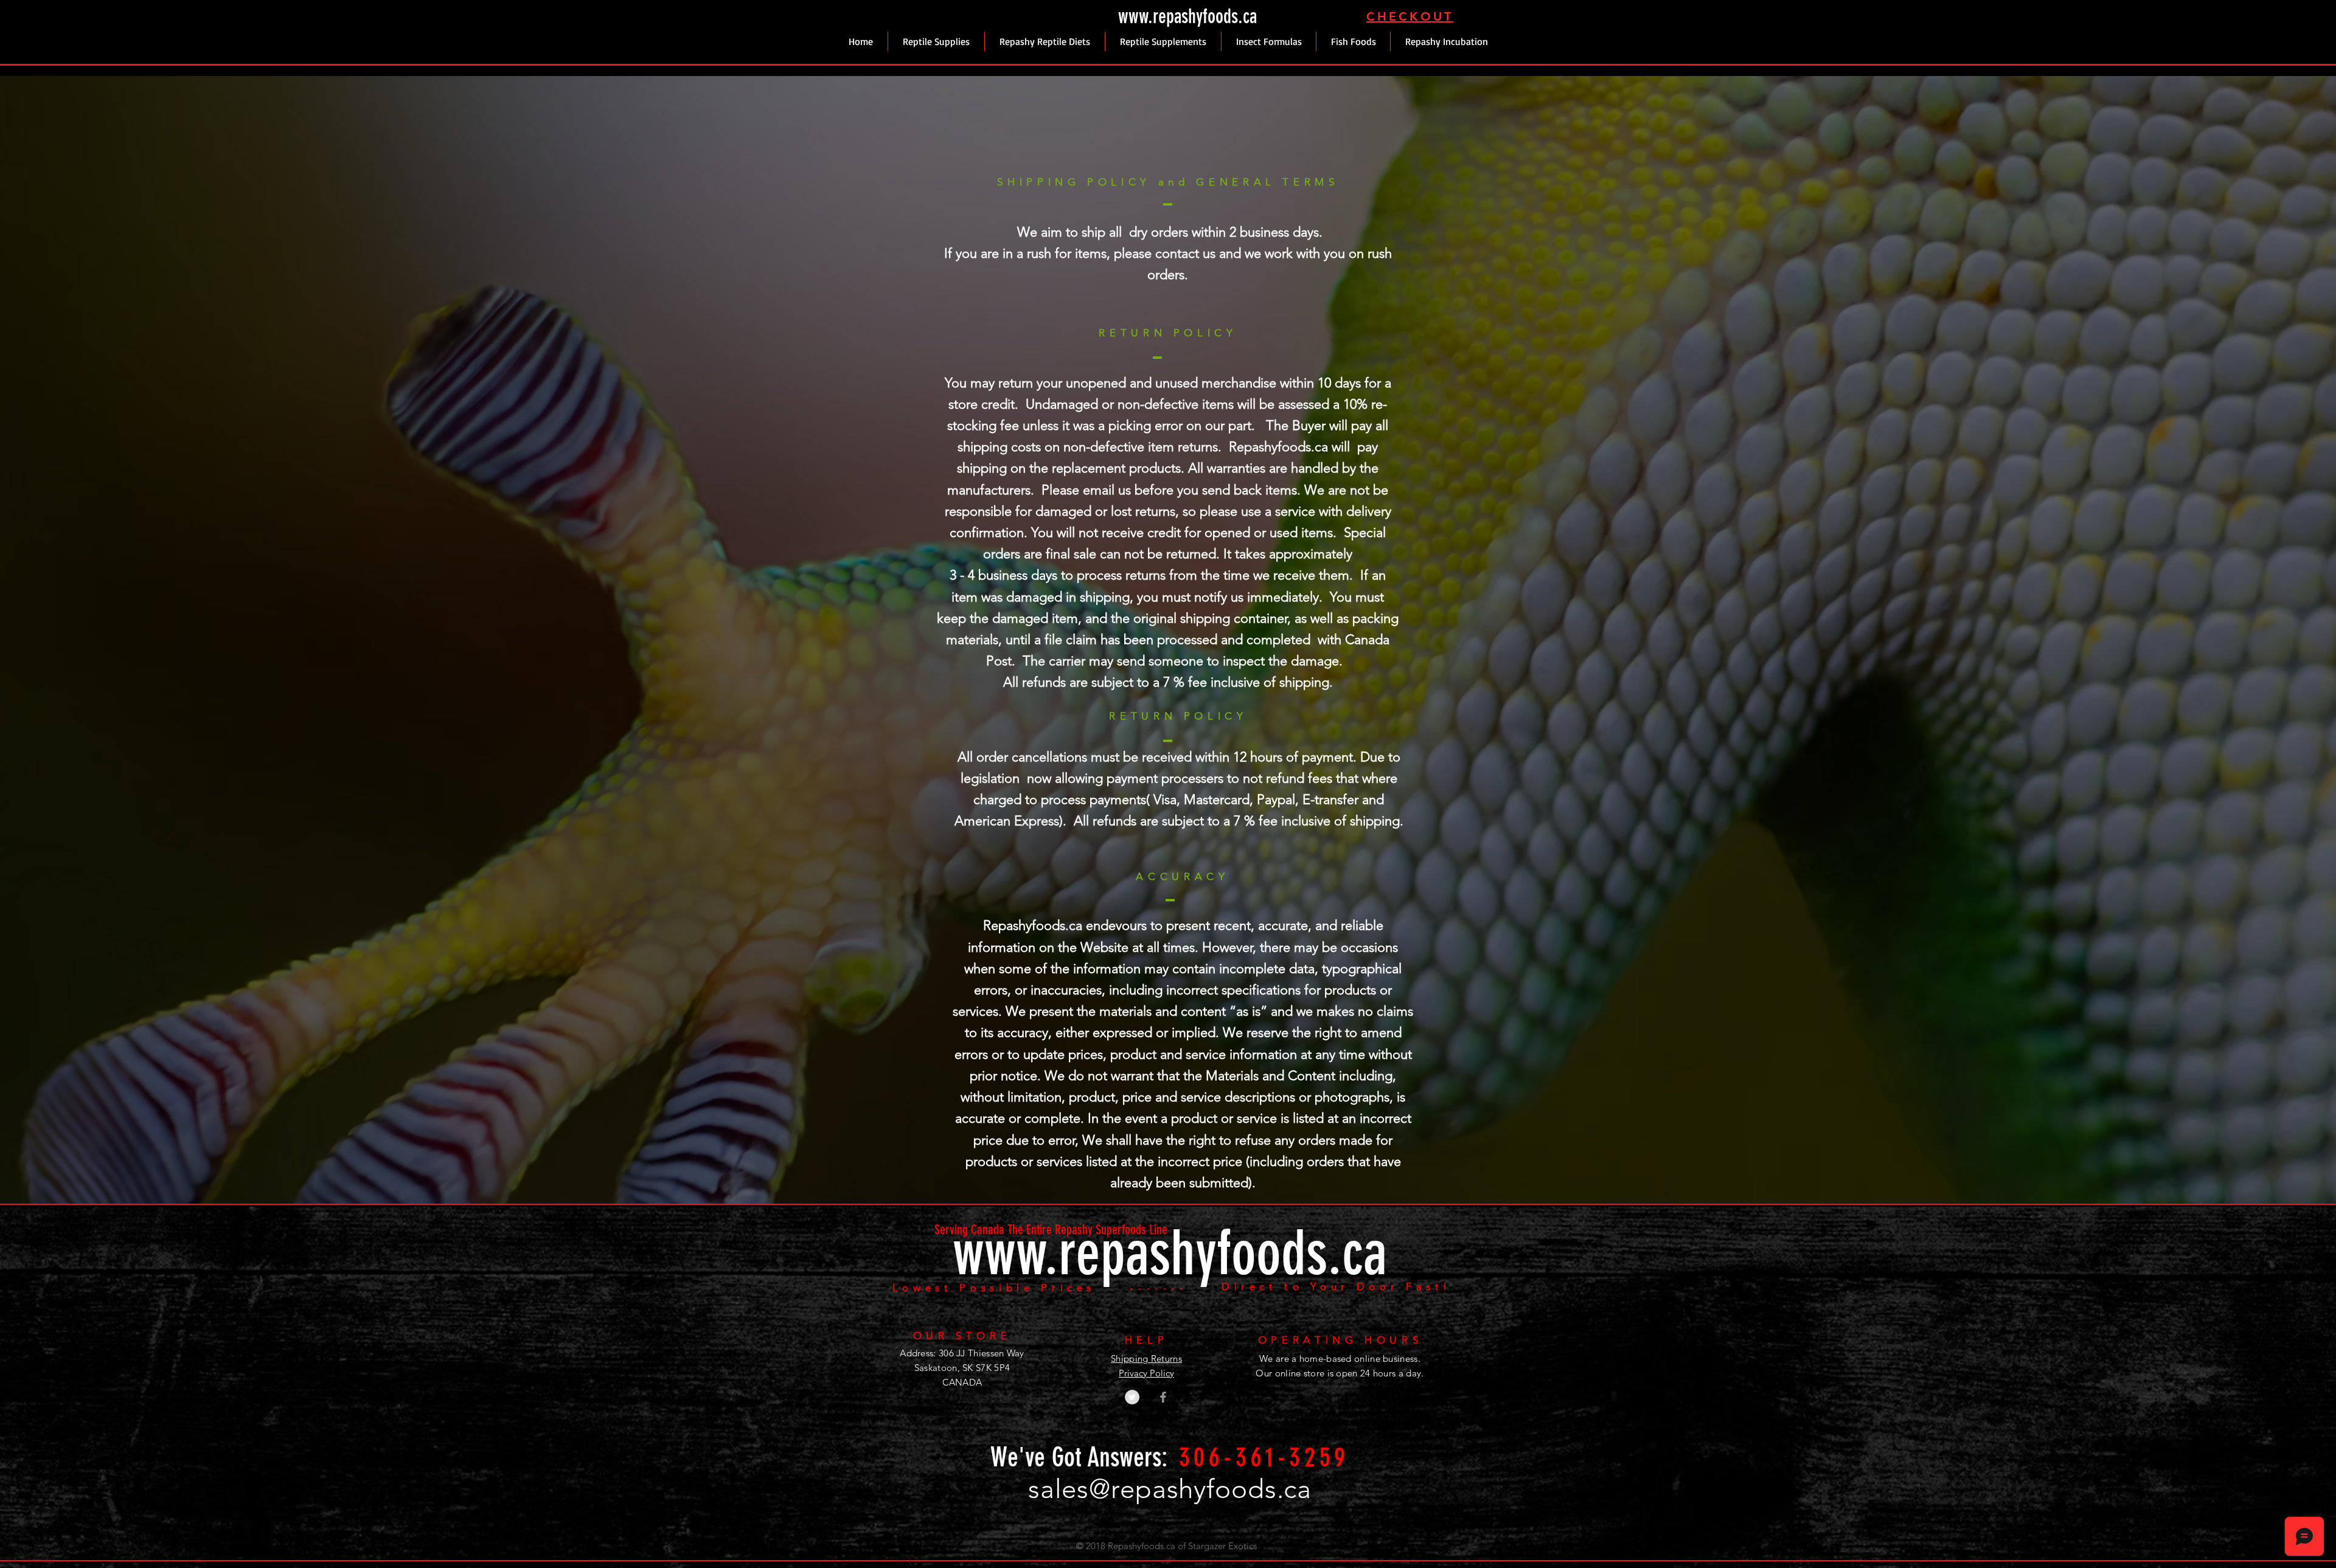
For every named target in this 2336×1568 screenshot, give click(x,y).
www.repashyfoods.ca (1187, 16)
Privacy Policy (1146, 1373)
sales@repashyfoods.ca (1170, 1489)
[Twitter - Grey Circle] (1132, 1397)
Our (1264, 1373)
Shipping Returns (1146, 1358)
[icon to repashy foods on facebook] (1163, 1397)
